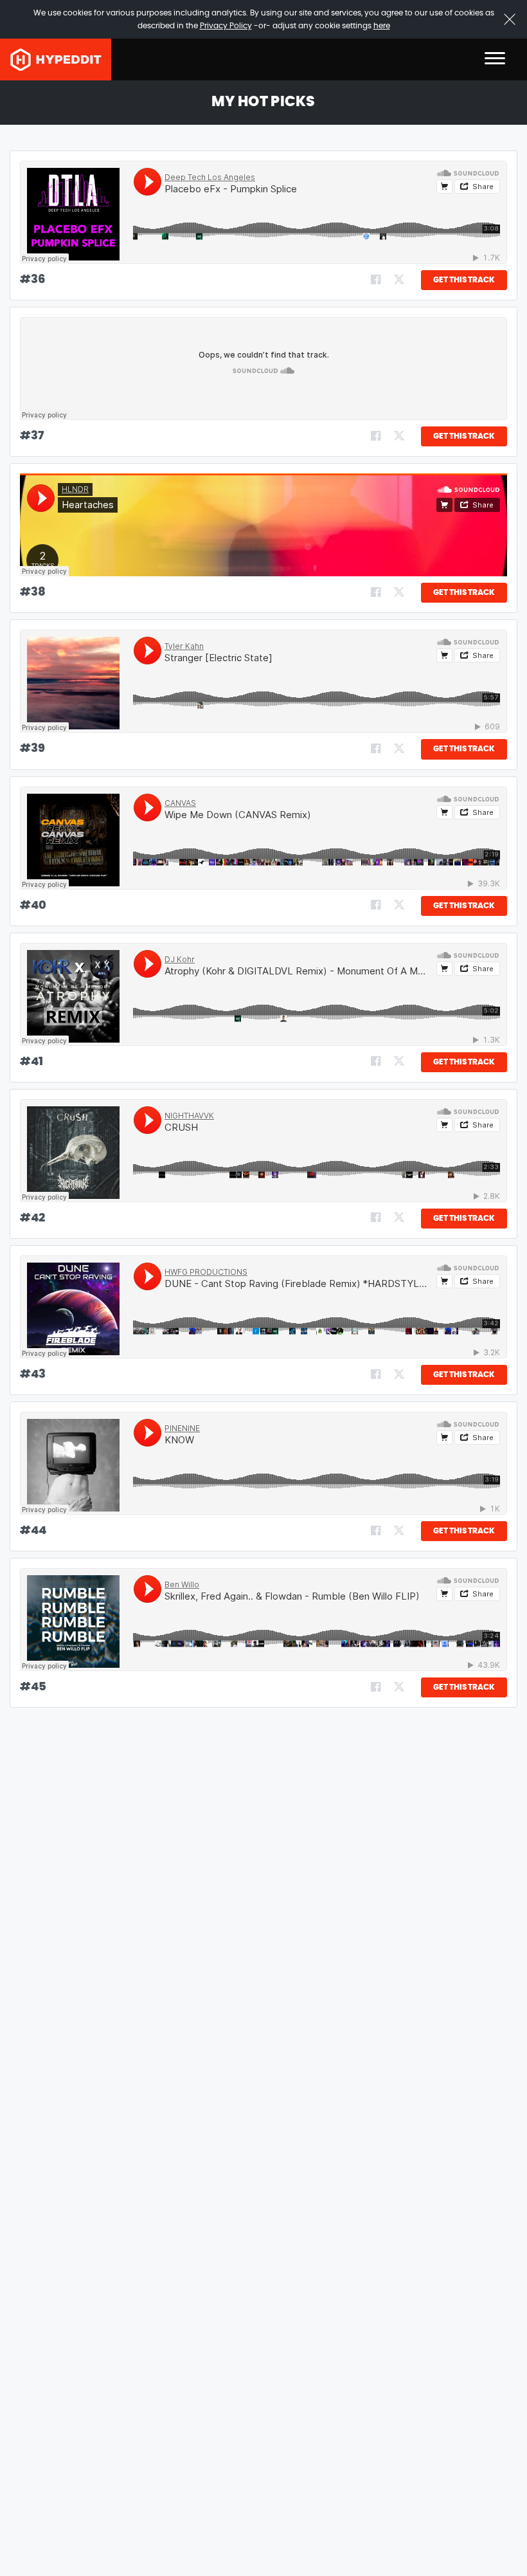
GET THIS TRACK (464, 280)
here (382, 26)
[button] (495, 59)
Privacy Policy (226, 26)
